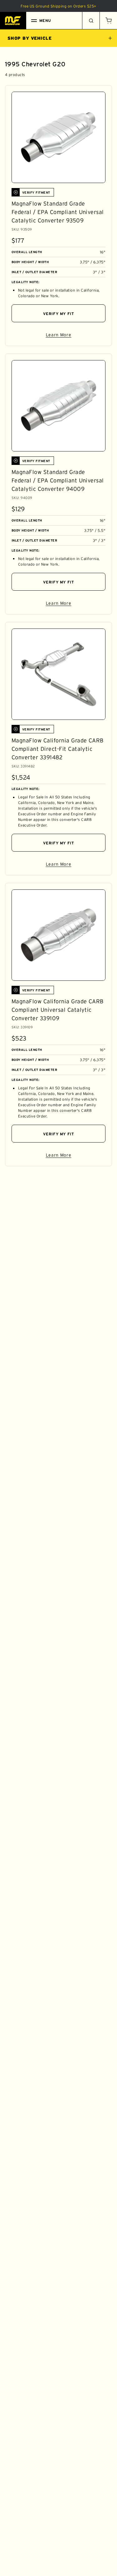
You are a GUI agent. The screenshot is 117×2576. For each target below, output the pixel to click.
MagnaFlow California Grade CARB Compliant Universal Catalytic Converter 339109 (58, 1010)
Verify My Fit (59, 314)
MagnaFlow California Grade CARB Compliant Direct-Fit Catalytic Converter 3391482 (58, 749)
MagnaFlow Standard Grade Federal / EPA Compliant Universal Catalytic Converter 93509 (58, 212)
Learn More (76, 336)
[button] (108, 21)
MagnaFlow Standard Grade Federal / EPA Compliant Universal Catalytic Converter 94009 (58, 481)
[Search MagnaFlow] (91, 21)
